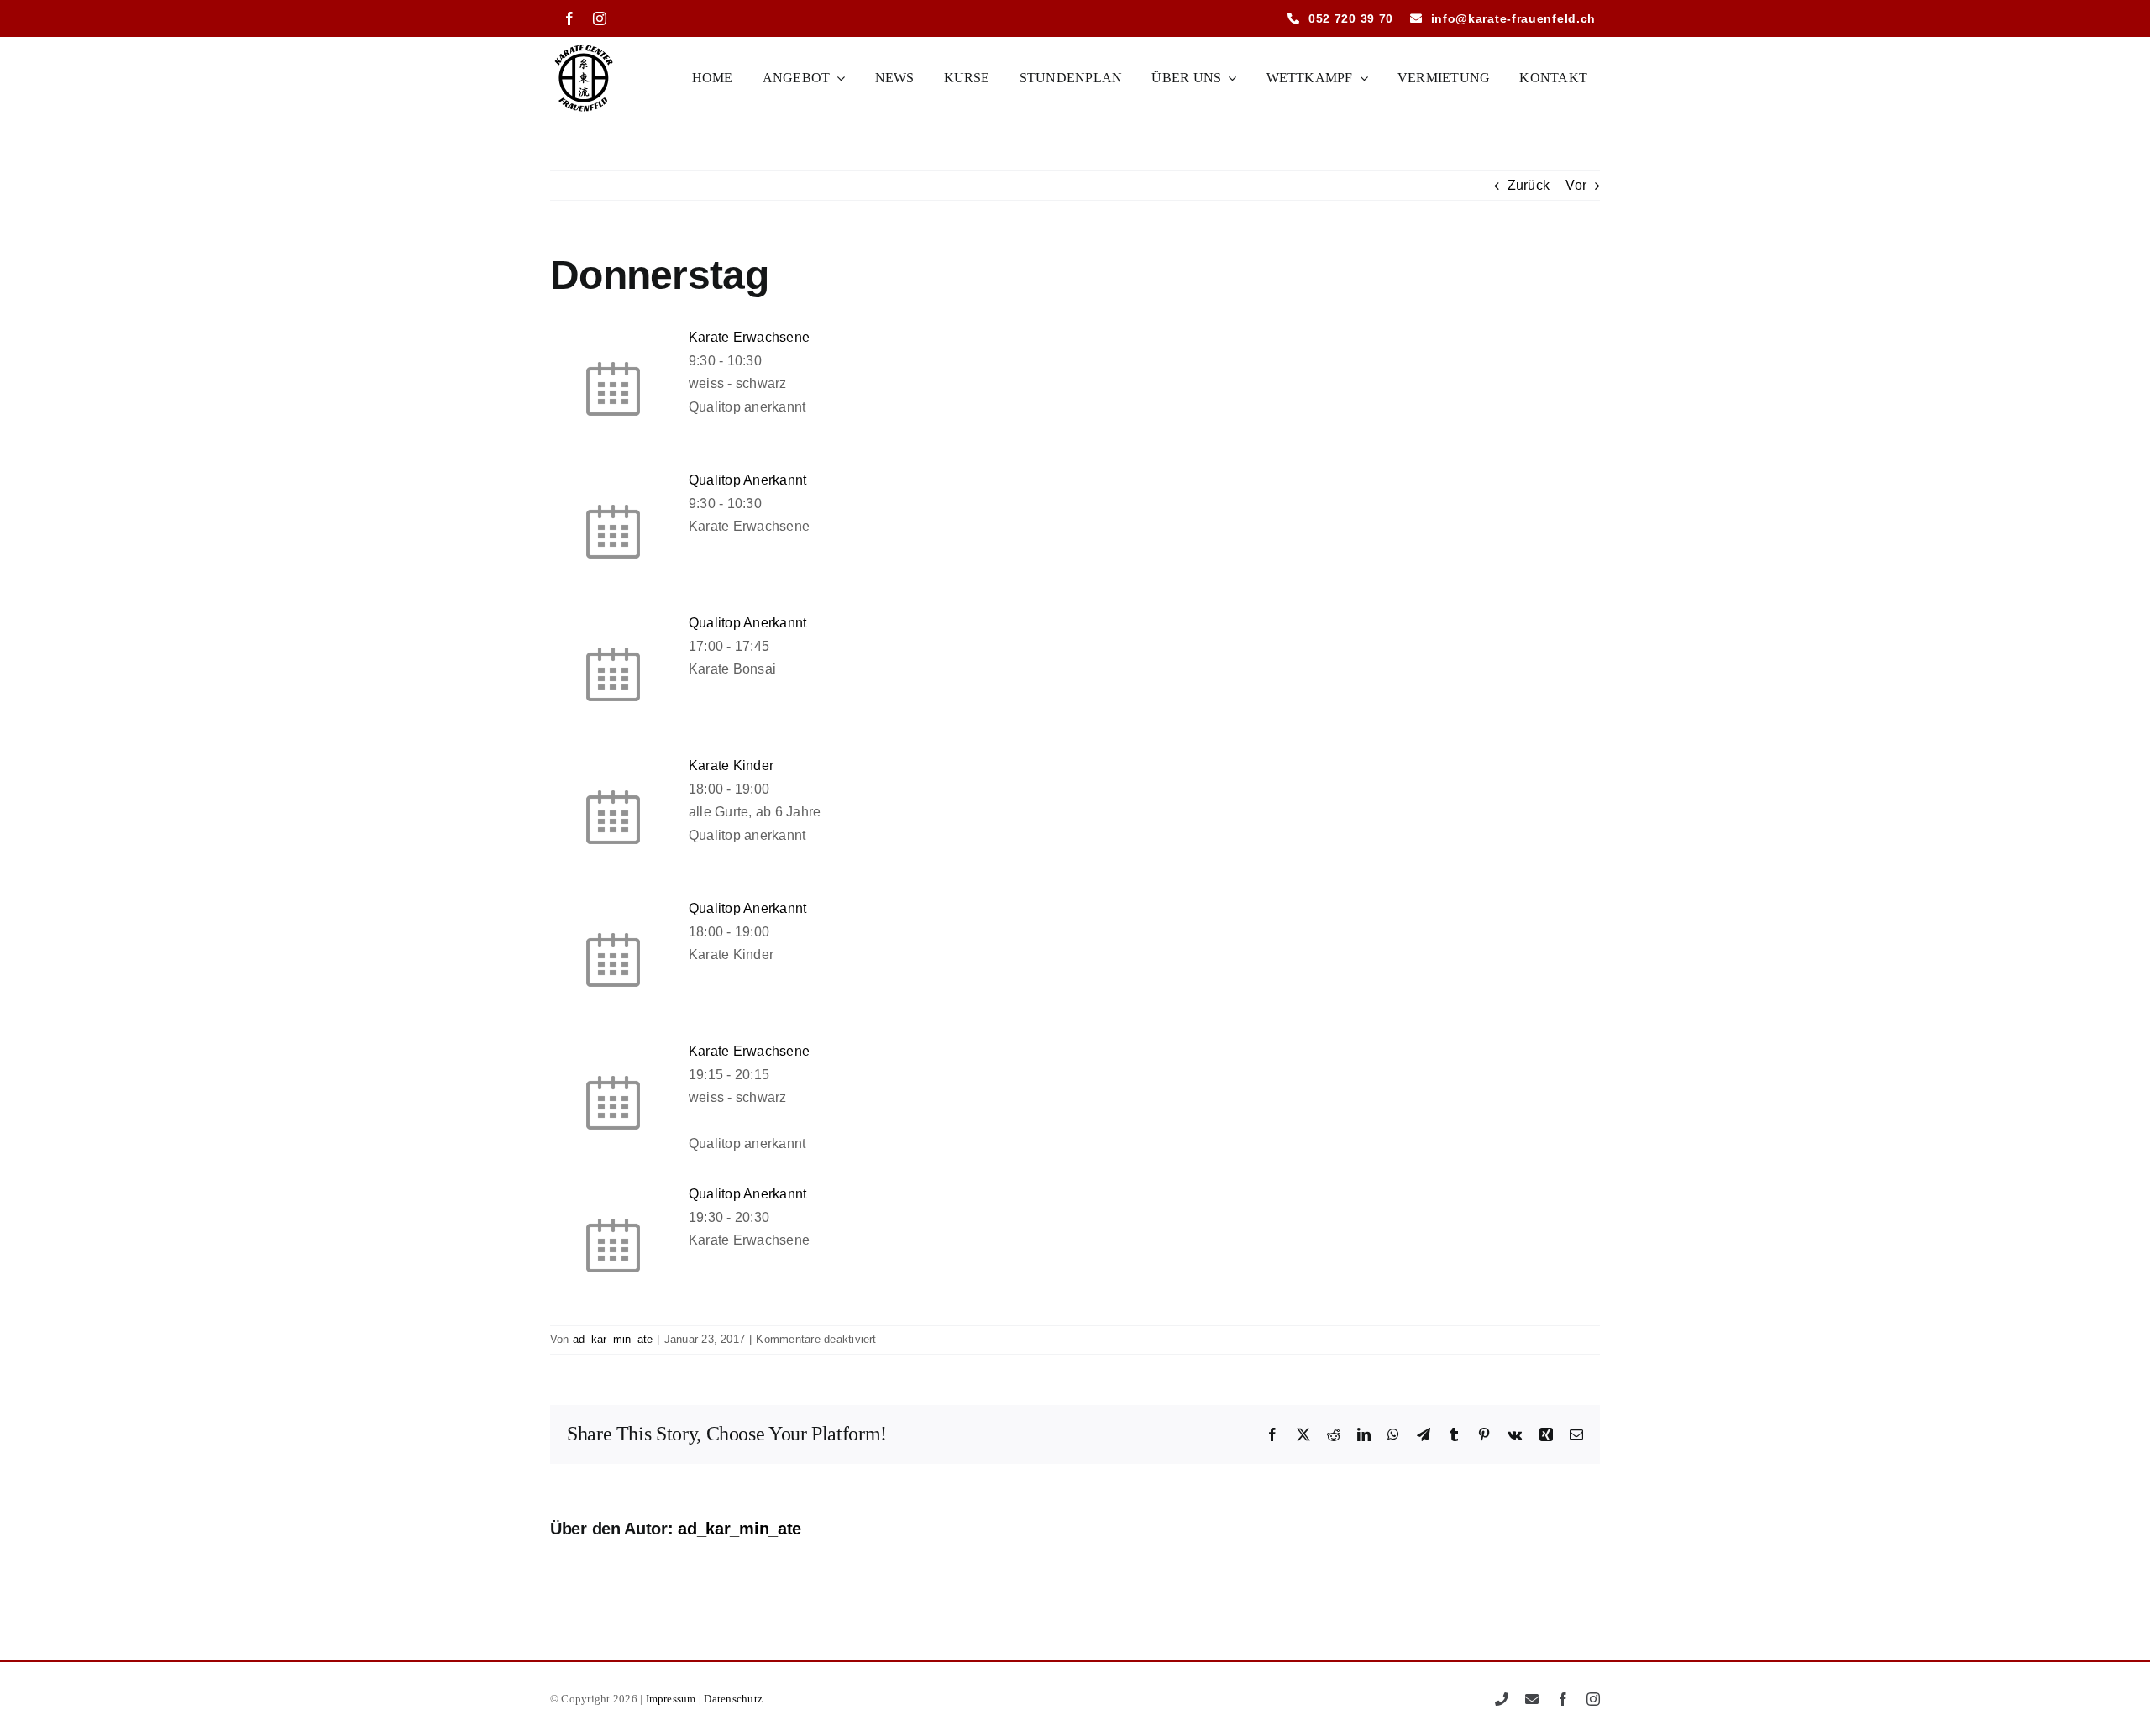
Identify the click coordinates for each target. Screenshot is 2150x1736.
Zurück (1529, 185)
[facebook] (569, 18)
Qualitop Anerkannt (747, 480)
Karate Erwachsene (749, 337)
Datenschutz (733, 1699)
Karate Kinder (731, 766)
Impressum (671, 1699)
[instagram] (600, 18)
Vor (1576, 185)
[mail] (1532, 1699)
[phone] (1502, 1699)
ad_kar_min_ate (613, 1339)
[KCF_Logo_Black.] (584, 47)
